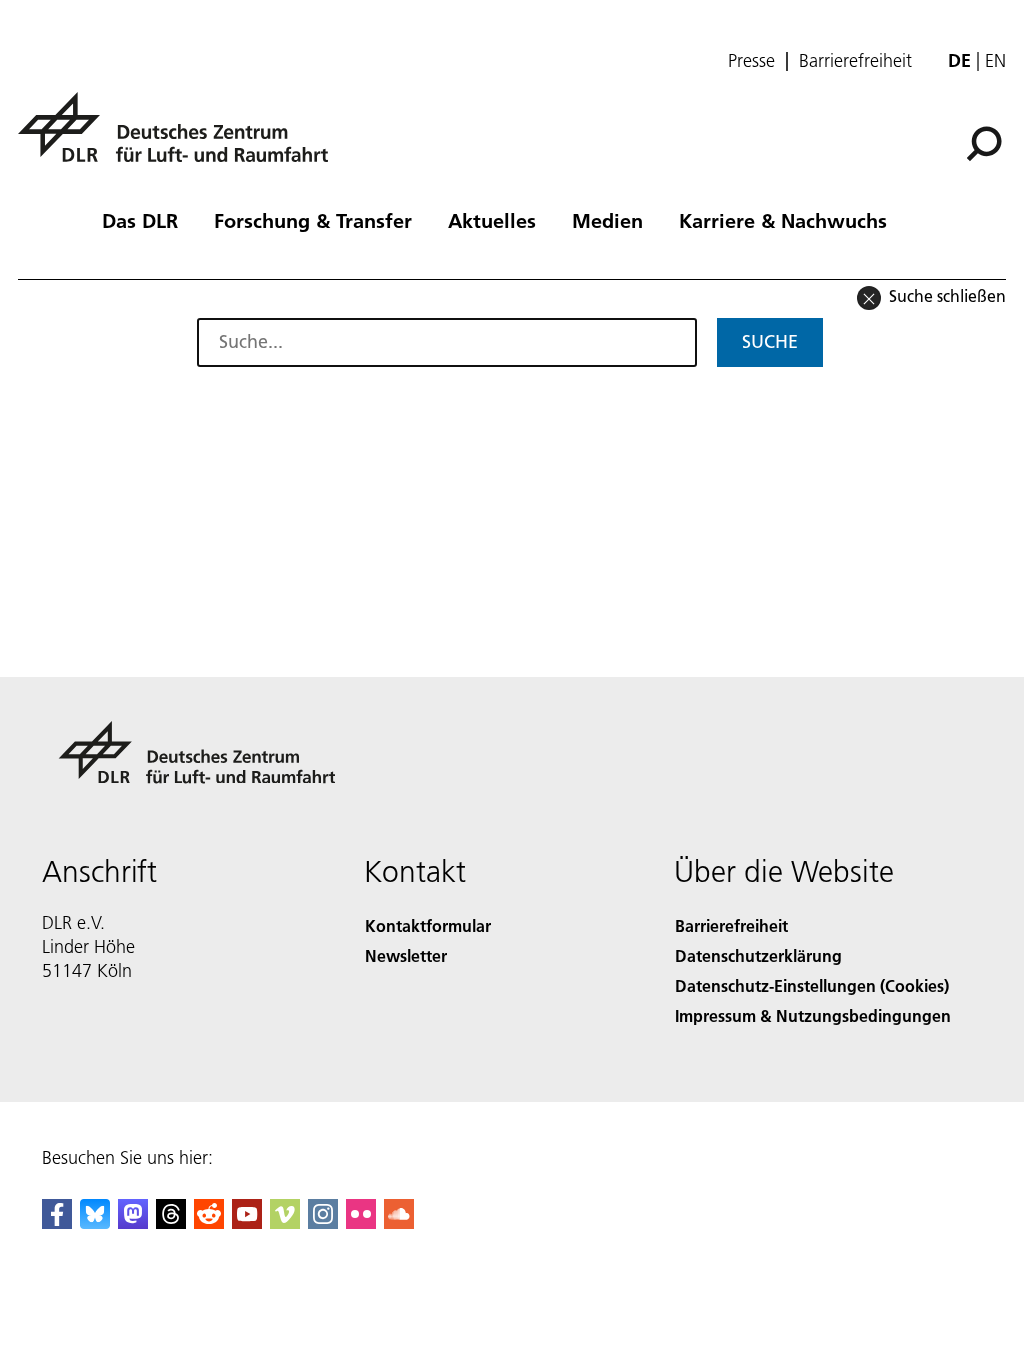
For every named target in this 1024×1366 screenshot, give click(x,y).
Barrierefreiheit (855, 61)
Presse (751, 61)
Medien (607, 220)
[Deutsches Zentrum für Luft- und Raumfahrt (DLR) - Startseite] (181, 138)
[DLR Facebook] (57, 1222)
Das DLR (140, 220)
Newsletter (406, 955)
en (995, 60)
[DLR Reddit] (209, 1222)
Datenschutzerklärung (758, 955)
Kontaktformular (428, 925)
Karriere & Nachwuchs (783, 220)
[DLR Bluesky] (95, 1222)
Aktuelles (492, 220)
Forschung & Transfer (313, 220)
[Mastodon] (133, 1222)
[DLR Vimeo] (285, 1222)
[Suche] (986, 142)
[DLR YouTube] (247, 1222)
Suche (770, 341)
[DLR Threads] (171, 1222)
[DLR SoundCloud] (399, 1222)
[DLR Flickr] (361, 1222)
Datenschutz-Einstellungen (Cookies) (812, 985)
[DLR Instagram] (323, 1222)
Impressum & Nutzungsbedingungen (813, 1015)
